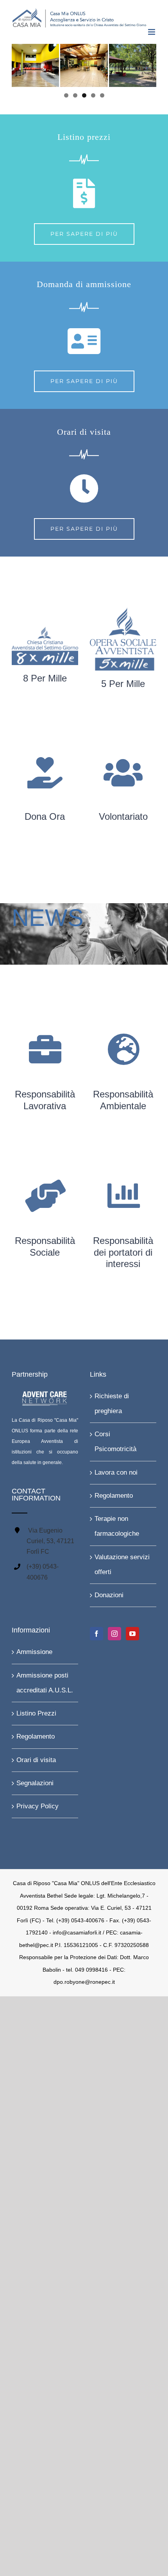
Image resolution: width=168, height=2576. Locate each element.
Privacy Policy (38, 1806)
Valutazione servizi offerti (122, 1564)
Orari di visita (36, 1760)
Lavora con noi (116, 1472)
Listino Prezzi (36, 1713)
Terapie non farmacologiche (117, 1526)
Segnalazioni (35, 1783)
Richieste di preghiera (112, 1403)
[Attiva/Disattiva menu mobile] (152, 32)
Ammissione (34, 1652)
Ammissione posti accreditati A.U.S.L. (45, 1682)
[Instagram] (114, 1634)
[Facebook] (97, 1634)
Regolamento (114, 1496)
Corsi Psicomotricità (115, 1442)
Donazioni (109, 1595)
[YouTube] (132, 1634)
